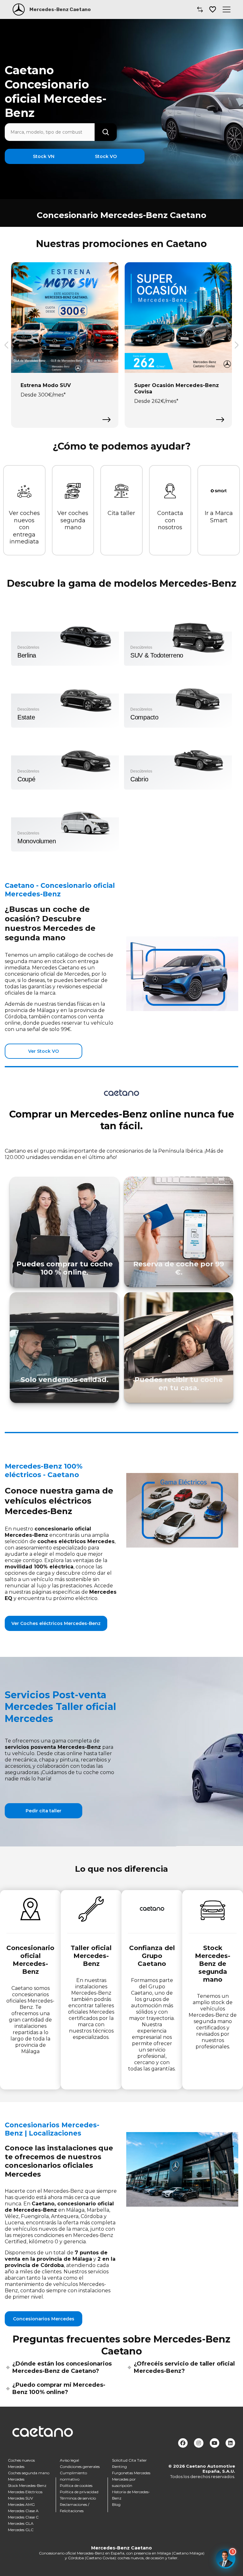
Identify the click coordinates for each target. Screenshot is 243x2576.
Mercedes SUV (20, 2498)
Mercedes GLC (21, 2530)
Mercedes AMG (21, 2504)
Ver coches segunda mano (73, 520)
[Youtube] (215, 2443)
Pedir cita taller (44, 1811)
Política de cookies (76, 2485)
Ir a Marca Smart (219, 517)
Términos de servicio (78, 2498)
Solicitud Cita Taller (129, 2460)
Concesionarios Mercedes (44, 2319)
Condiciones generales (80, 2467)
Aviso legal (69, 2460)
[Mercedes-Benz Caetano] (19, 9)
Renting (119, 2467)
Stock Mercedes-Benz (27, 2485)
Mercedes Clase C (23, 2517)
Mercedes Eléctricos (25, 2492)
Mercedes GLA (21, 2523)
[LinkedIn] (230, 2443)
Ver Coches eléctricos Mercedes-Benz (56, 1623)
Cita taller (121, 513)
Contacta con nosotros (170, 520)
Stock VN (44, 156)
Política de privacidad (79, 2492)
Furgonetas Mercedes (131, 2473)
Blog (116, 2504)
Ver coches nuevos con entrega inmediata (24, 527)
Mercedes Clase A (23, 2511)
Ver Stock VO (44, 1051)
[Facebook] (183, 2443)
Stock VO (106, 156)
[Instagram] (199, 2443)
